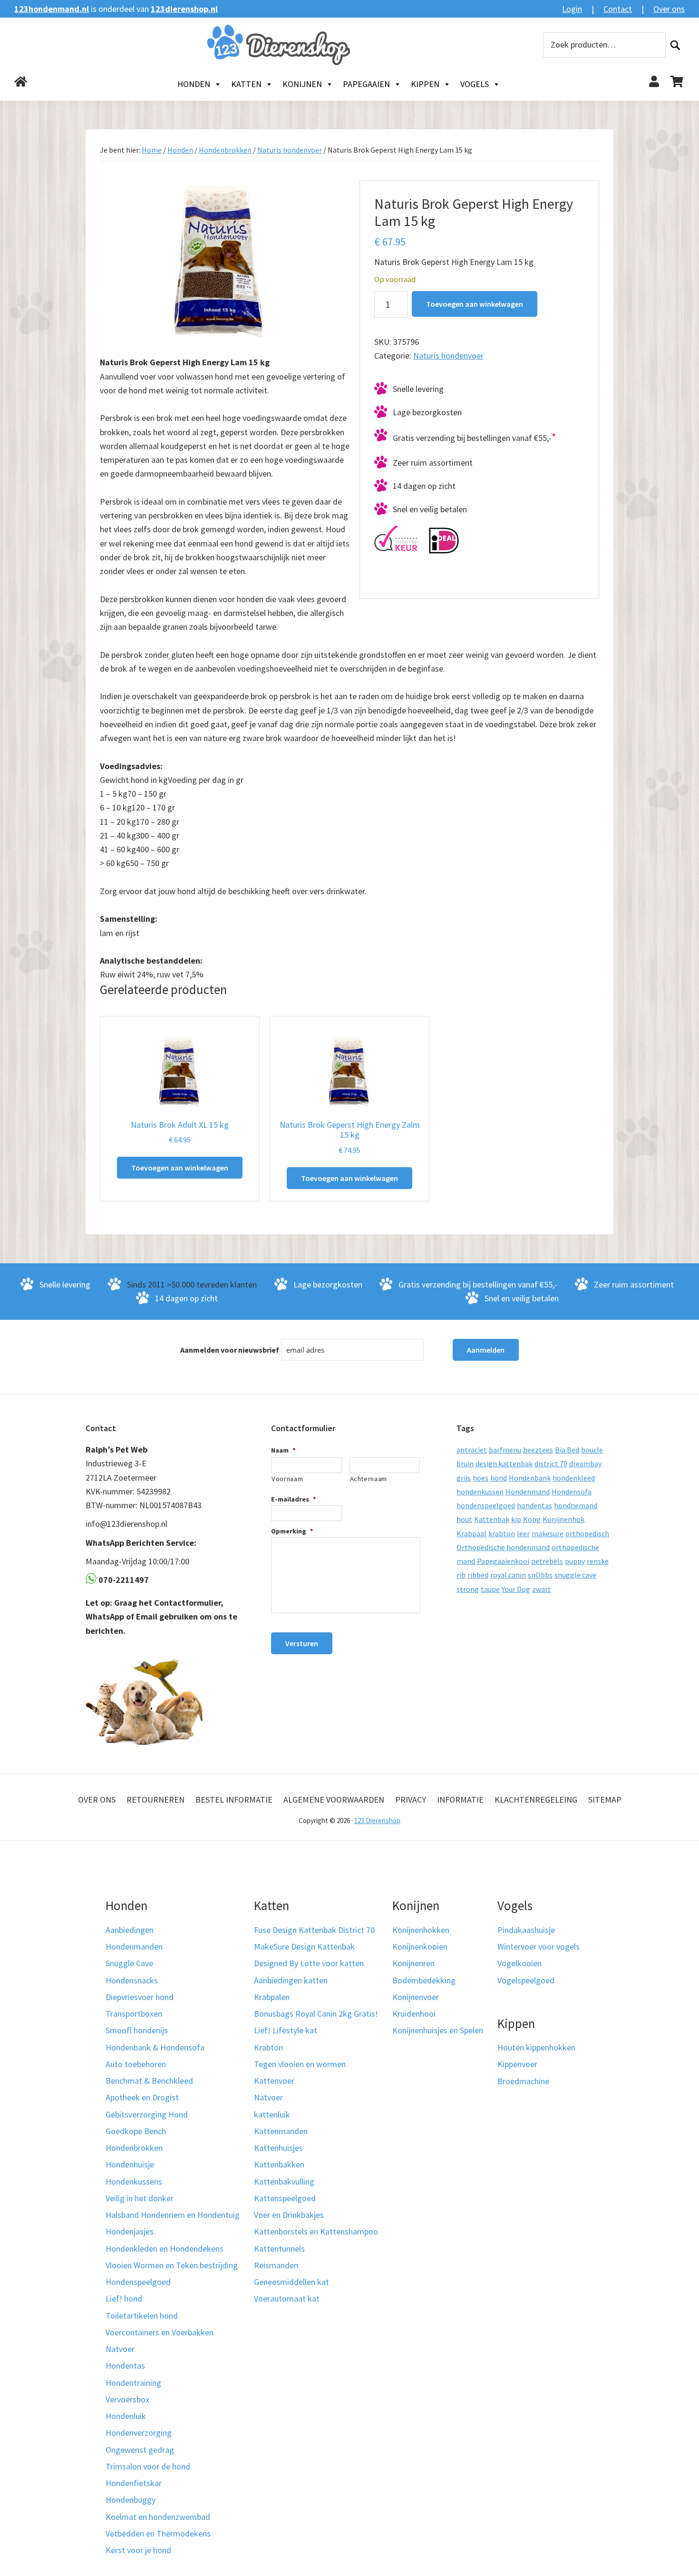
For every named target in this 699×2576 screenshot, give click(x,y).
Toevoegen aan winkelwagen (475, 304)
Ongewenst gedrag (140, 2450)
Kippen (425, 84)
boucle (592, 1450)
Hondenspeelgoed (138, 2282)
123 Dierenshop (377, 1820)
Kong (532, 1519)
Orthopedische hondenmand (503, 1547)
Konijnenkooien (420, 1947)
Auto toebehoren (136, 2064)
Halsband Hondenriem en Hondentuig (173, 2215)
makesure (548, 1533)
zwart (542, 1589)
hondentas (534, 1505)
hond (499, 1478)
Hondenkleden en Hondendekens (165, 2249)
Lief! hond (124, 2298)
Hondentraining (133, 2383)
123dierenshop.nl (184, 9)
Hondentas (125, 2366)
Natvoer (120, 2349)
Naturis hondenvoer (290, 150)
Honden (194, 84)
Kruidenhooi (414, 2014)
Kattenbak (492, 1519)
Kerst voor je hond (138, 2550)
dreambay (585, 1464)
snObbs (540, 1575)
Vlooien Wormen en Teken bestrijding (172, 2265)
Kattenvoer (274, 2081)
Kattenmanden (281, 2131)
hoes (481, 1478)
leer (523, 1533)
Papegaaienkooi (503, 1561)
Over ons (669, 9)
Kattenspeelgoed (285, 2198)
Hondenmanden (134, 1947)
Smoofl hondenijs (137, 2030)
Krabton (268, 2047)
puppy (575, 1561)
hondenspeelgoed (486, 1505)
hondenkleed (574, 1478)
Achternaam (369, 1479)
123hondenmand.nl (52, 9)
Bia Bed (567, 1450)
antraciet (472, 1450)
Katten (246, 84)
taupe (490, 1589)
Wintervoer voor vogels (539, 1947)
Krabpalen (272, 1997)
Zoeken (675, 45)
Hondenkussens (134, 2181)
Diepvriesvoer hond (140, 1997)
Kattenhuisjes (278, 2148)
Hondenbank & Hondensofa (155, 2047)
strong (468, 1589)
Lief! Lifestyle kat (286, 2030)
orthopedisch (587, 1533)
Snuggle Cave (129, 1963)
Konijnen (302, 84)
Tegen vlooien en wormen (300, 2064)
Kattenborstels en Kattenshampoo (316, 2231)
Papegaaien (366, 84)
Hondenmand (528, 1492)
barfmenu (505, 1450)
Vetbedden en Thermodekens (158, 2533)
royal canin (508, 1575)
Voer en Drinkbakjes (289, 2215)
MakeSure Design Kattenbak (304, 1947)
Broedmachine (523, 2081)
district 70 (551, 1464)
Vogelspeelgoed (526, 1980)
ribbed (478, 1575)
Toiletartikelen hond (142, 2316)
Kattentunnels (279, 2249)
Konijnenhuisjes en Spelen (438, 2030)
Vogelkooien (519, 1963)
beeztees (538, 1450)
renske (598, 1561)
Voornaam (287, 1479)
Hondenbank (530, 1478)
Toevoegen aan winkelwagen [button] (180, 1168)
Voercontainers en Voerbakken (160, 2332)
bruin (465, 1464)
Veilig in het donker (140, 2198)
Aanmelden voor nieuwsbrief (230, 1350)
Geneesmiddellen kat (291, 2282)
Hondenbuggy (131, 2500)
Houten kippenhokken (536, 2047)
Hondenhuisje (130, 2164)
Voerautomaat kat (287, 2298)
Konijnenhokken (421, 1930)
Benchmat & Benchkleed (149, 2081)
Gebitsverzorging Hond (147, 2114)
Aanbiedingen (130, 1930)
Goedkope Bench (136, 2131)
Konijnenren (413, 1963)
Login (572, 9)
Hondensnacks (132, 1980)
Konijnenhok (563, 1519)
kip (516, 1519)
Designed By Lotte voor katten (309, 1963)
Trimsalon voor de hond (148, 2466)
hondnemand (576, 1505)
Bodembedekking (424, 1980)
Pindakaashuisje (526, 1930)
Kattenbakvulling (284, 2181)
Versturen (302, 1643)
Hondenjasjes (130, 2231)
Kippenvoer (517, 2064)
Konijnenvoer (416, 1997)
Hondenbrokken (225, 150)
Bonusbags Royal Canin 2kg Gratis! (316, 2014)
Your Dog (516, 1589)
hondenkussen (480, 1492)
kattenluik (272, 2114)
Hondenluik (126, 2416)
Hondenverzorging (139, 2433)
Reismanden (276, 2265)
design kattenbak (504, 1464)
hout (464, 1519)
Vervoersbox (127, 2399)
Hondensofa (572, 1492)
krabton (502, 1533)
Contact (618, 9)
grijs (464, 1478)
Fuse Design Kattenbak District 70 (314, 1930)
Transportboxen (134, 2014)
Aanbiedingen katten (291, 1980)
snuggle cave (575, 1575)
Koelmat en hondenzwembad (158, 2517)
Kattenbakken (279, 2164)
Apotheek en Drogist (142, 2097)
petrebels (547, 1561)
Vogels (475, 84)
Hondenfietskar (134, 2483)
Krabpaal (471, 1533)
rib (461, 1575)
